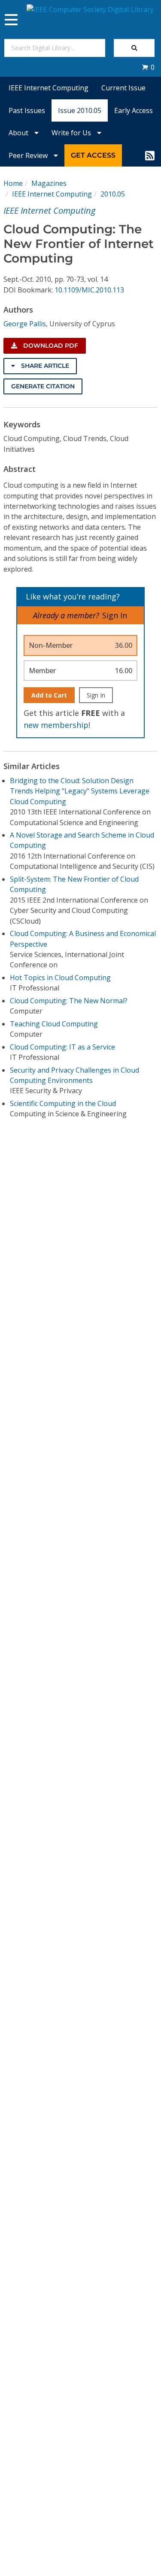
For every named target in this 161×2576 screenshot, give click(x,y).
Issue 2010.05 (80, 110)
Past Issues (27, 110)
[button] (148, 67)
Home (13, 183)
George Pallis (25, 324)
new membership (56, 725)
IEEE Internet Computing (49, 88)
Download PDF (50, 346)
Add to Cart (49, 695)
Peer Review (29, 155)
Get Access (93, 155)
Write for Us (72, 133)
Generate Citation (43, 386)
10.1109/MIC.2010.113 (89, 290)
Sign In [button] (115, 615)
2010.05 (113, 194)
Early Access (134, 110)
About (19, 133)
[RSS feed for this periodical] (150, 155)
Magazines (49, 183)
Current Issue (123, 88)
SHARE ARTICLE (44, 366)
